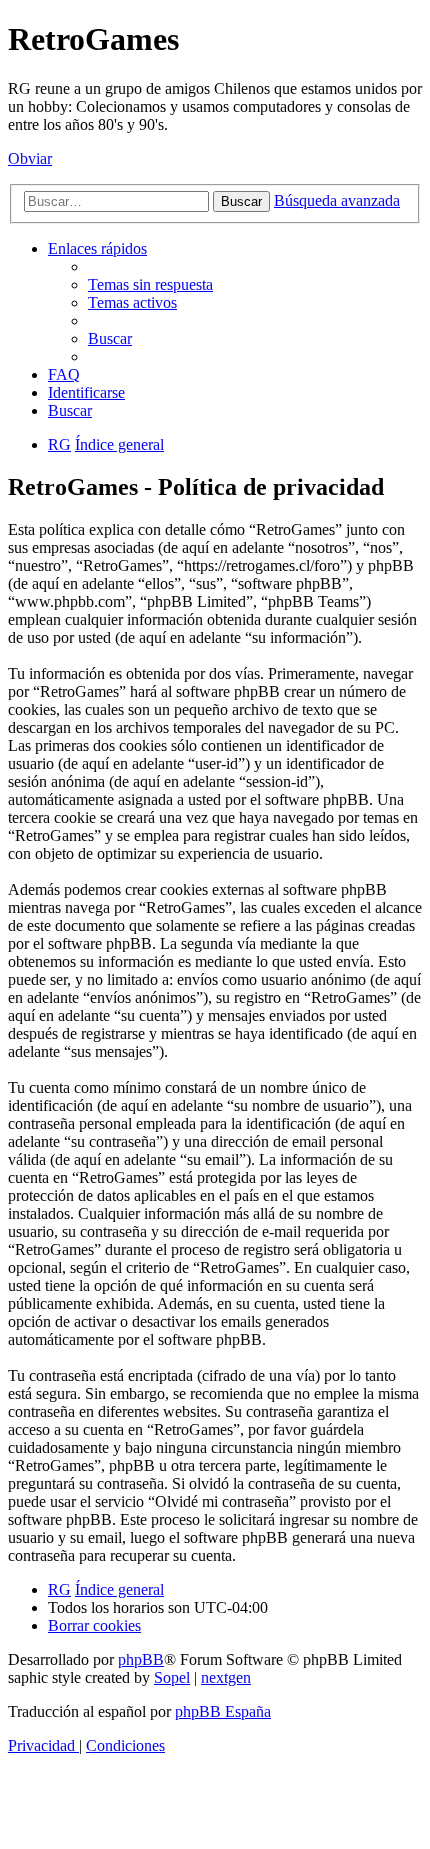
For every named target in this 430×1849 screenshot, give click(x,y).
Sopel (172, 1677)
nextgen (226, 1677)
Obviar (30, 158)
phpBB (141, 1659)
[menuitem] (150, 284)
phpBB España (223, 1711)
